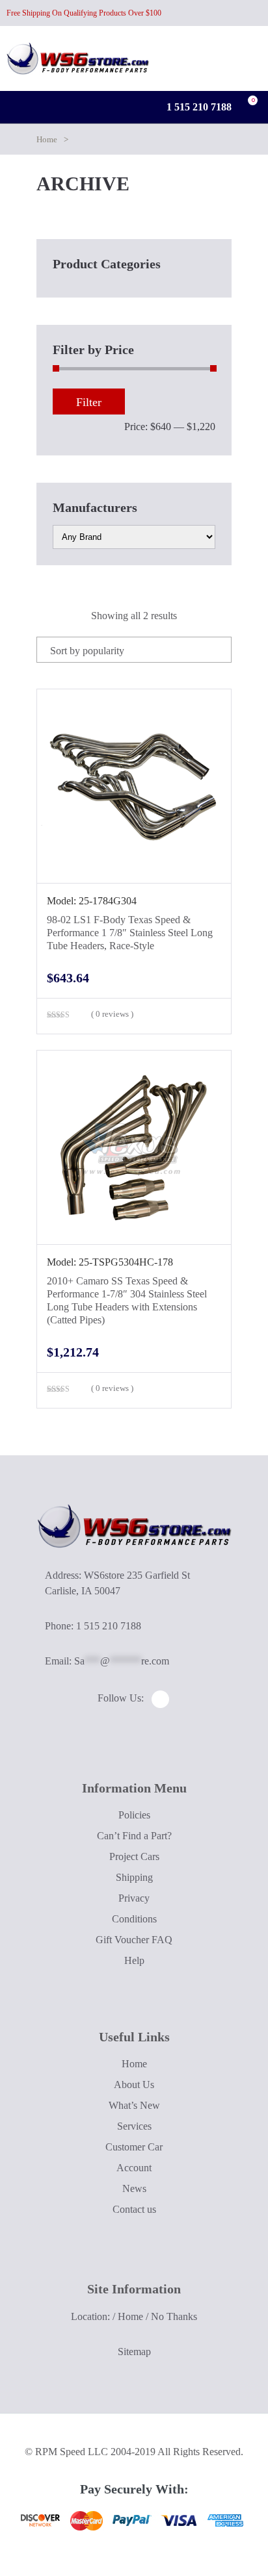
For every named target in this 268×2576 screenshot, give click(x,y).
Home (47, 139)
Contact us (134, 2209)
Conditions (134, 1919)
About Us (134, 2085)
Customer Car (134, 2147)
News (134, 2188)
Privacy (134, 1898)
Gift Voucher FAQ (134, 1940)
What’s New (134, 2105)
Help (134, 1960)
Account (134, 2168)
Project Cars (134, 1856)
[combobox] (134, 650)
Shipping (134, 1877)
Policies (134, 1815)
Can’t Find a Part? (134, 1836)
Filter (89, 402)
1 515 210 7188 (198, 107)
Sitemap (134, 2352)
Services (134, 2126)
